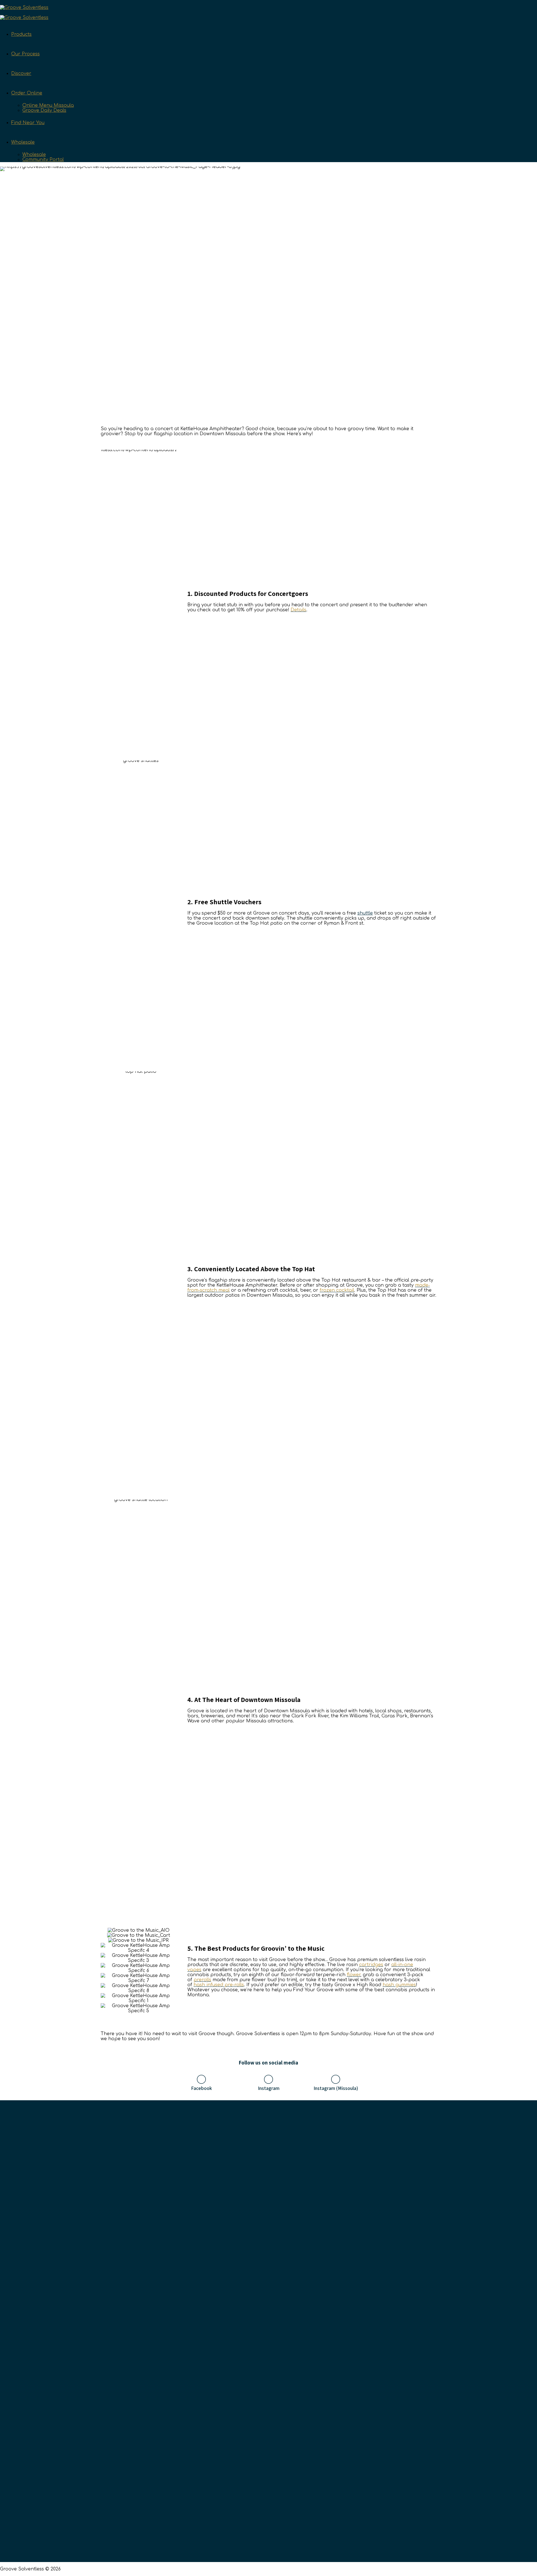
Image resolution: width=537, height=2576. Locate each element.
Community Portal (43, 160)
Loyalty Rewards (249, 2314)
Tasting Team (246, 2295)
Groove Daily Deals (44, 110)
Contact (239, 2305)
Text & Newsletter (250, 2286)
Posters (382, 2305)
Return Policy (245, 2352)
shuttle (365, 913)
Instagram (269, 2088)
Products (21, 34)
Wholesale (23, 142)
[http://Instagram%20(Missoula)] (336, 2079)
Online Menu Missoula (48, 105)
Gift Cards (242, 2343)
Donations (242, 2333)
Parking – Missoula (395, 2314)
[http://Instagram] (268, 2079)
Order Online (27, 93)
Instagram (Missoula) (336, 2088)
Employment (245, 2324)
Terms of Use (245, 2362)
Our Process (25, 54)
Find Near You (28, 123)
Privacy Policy (246, 2371)
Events (238, 2381)
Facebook (202, 2088)
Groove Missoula (392, 2295)
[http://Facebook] (201, 2079)
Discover (21, 74)
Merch (381, 2324)
